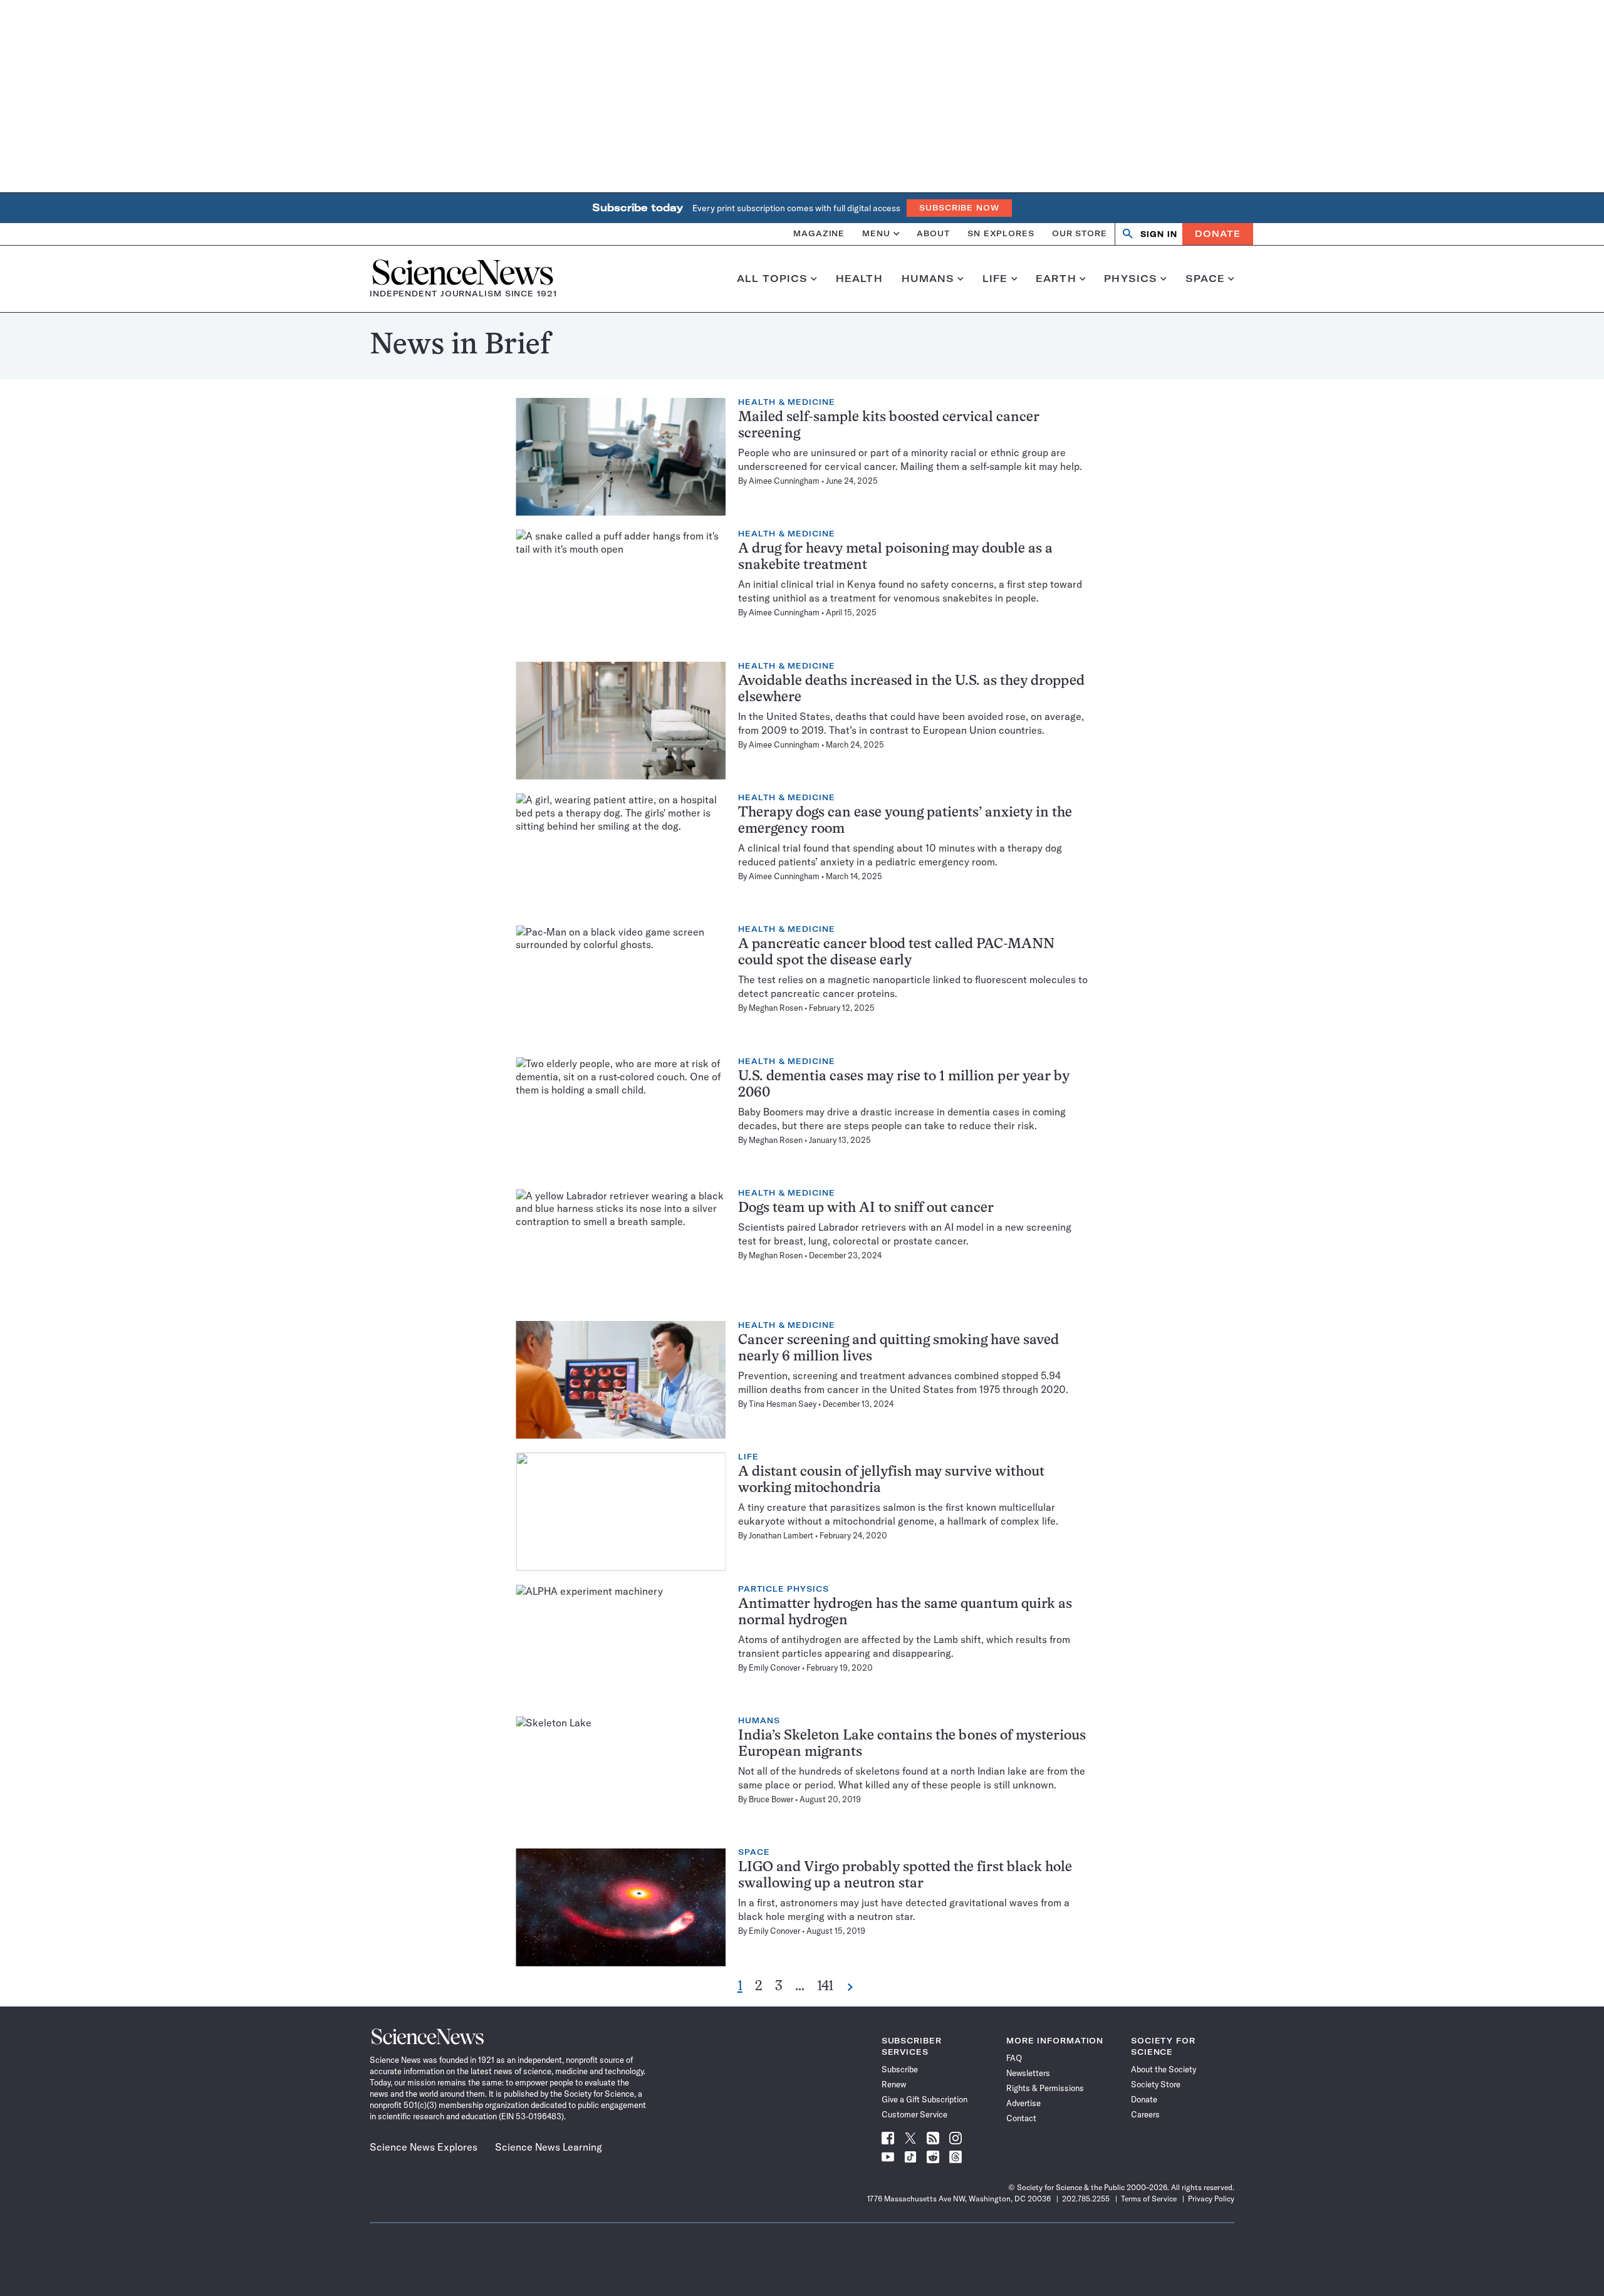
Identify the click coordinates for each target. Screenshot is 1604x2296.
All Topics (772, 279)
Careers (1145, 2114)
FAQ (1014, 2058)
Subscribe (900, 2069)
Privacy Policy (1211, 2199)
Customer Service (914, 2114)
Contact (1021, 2118)
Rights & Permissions (1045, 2088)
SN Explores (1001, 233)
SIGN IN (1159, 234)
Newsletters (1028, 2073)
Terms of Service (1149, 2199)
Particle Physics (783, 1589)
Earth (1056, 279)
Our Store (1080, 233)
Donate (1218, 234)
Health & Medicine (786, 402)
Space (1206, 279)
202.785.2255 (1086, 2199)
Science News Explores (424, 2147)
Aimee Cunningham (784, 481)
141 (825, 1987)
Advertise (1023, 2103)
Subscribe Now (959, 208)
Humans (928, 279)
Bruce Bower (771, 1799)
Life (995, 279)
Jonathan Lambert (781, 1535)
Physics (1131, 279)
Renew (894, 2084)
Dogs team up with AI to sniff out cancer (866, 1208)
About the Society (1164, 2069)
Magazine (819, 233)
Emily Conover (774, 1667)
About (933, 233)
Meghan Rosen (776, 1008)
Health (859, 279)
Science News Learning (549, 2147)
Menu (876, 233)
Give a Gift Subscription (924, 2099)
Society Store (1156, 2084)
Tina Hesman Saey (783, 1404)
